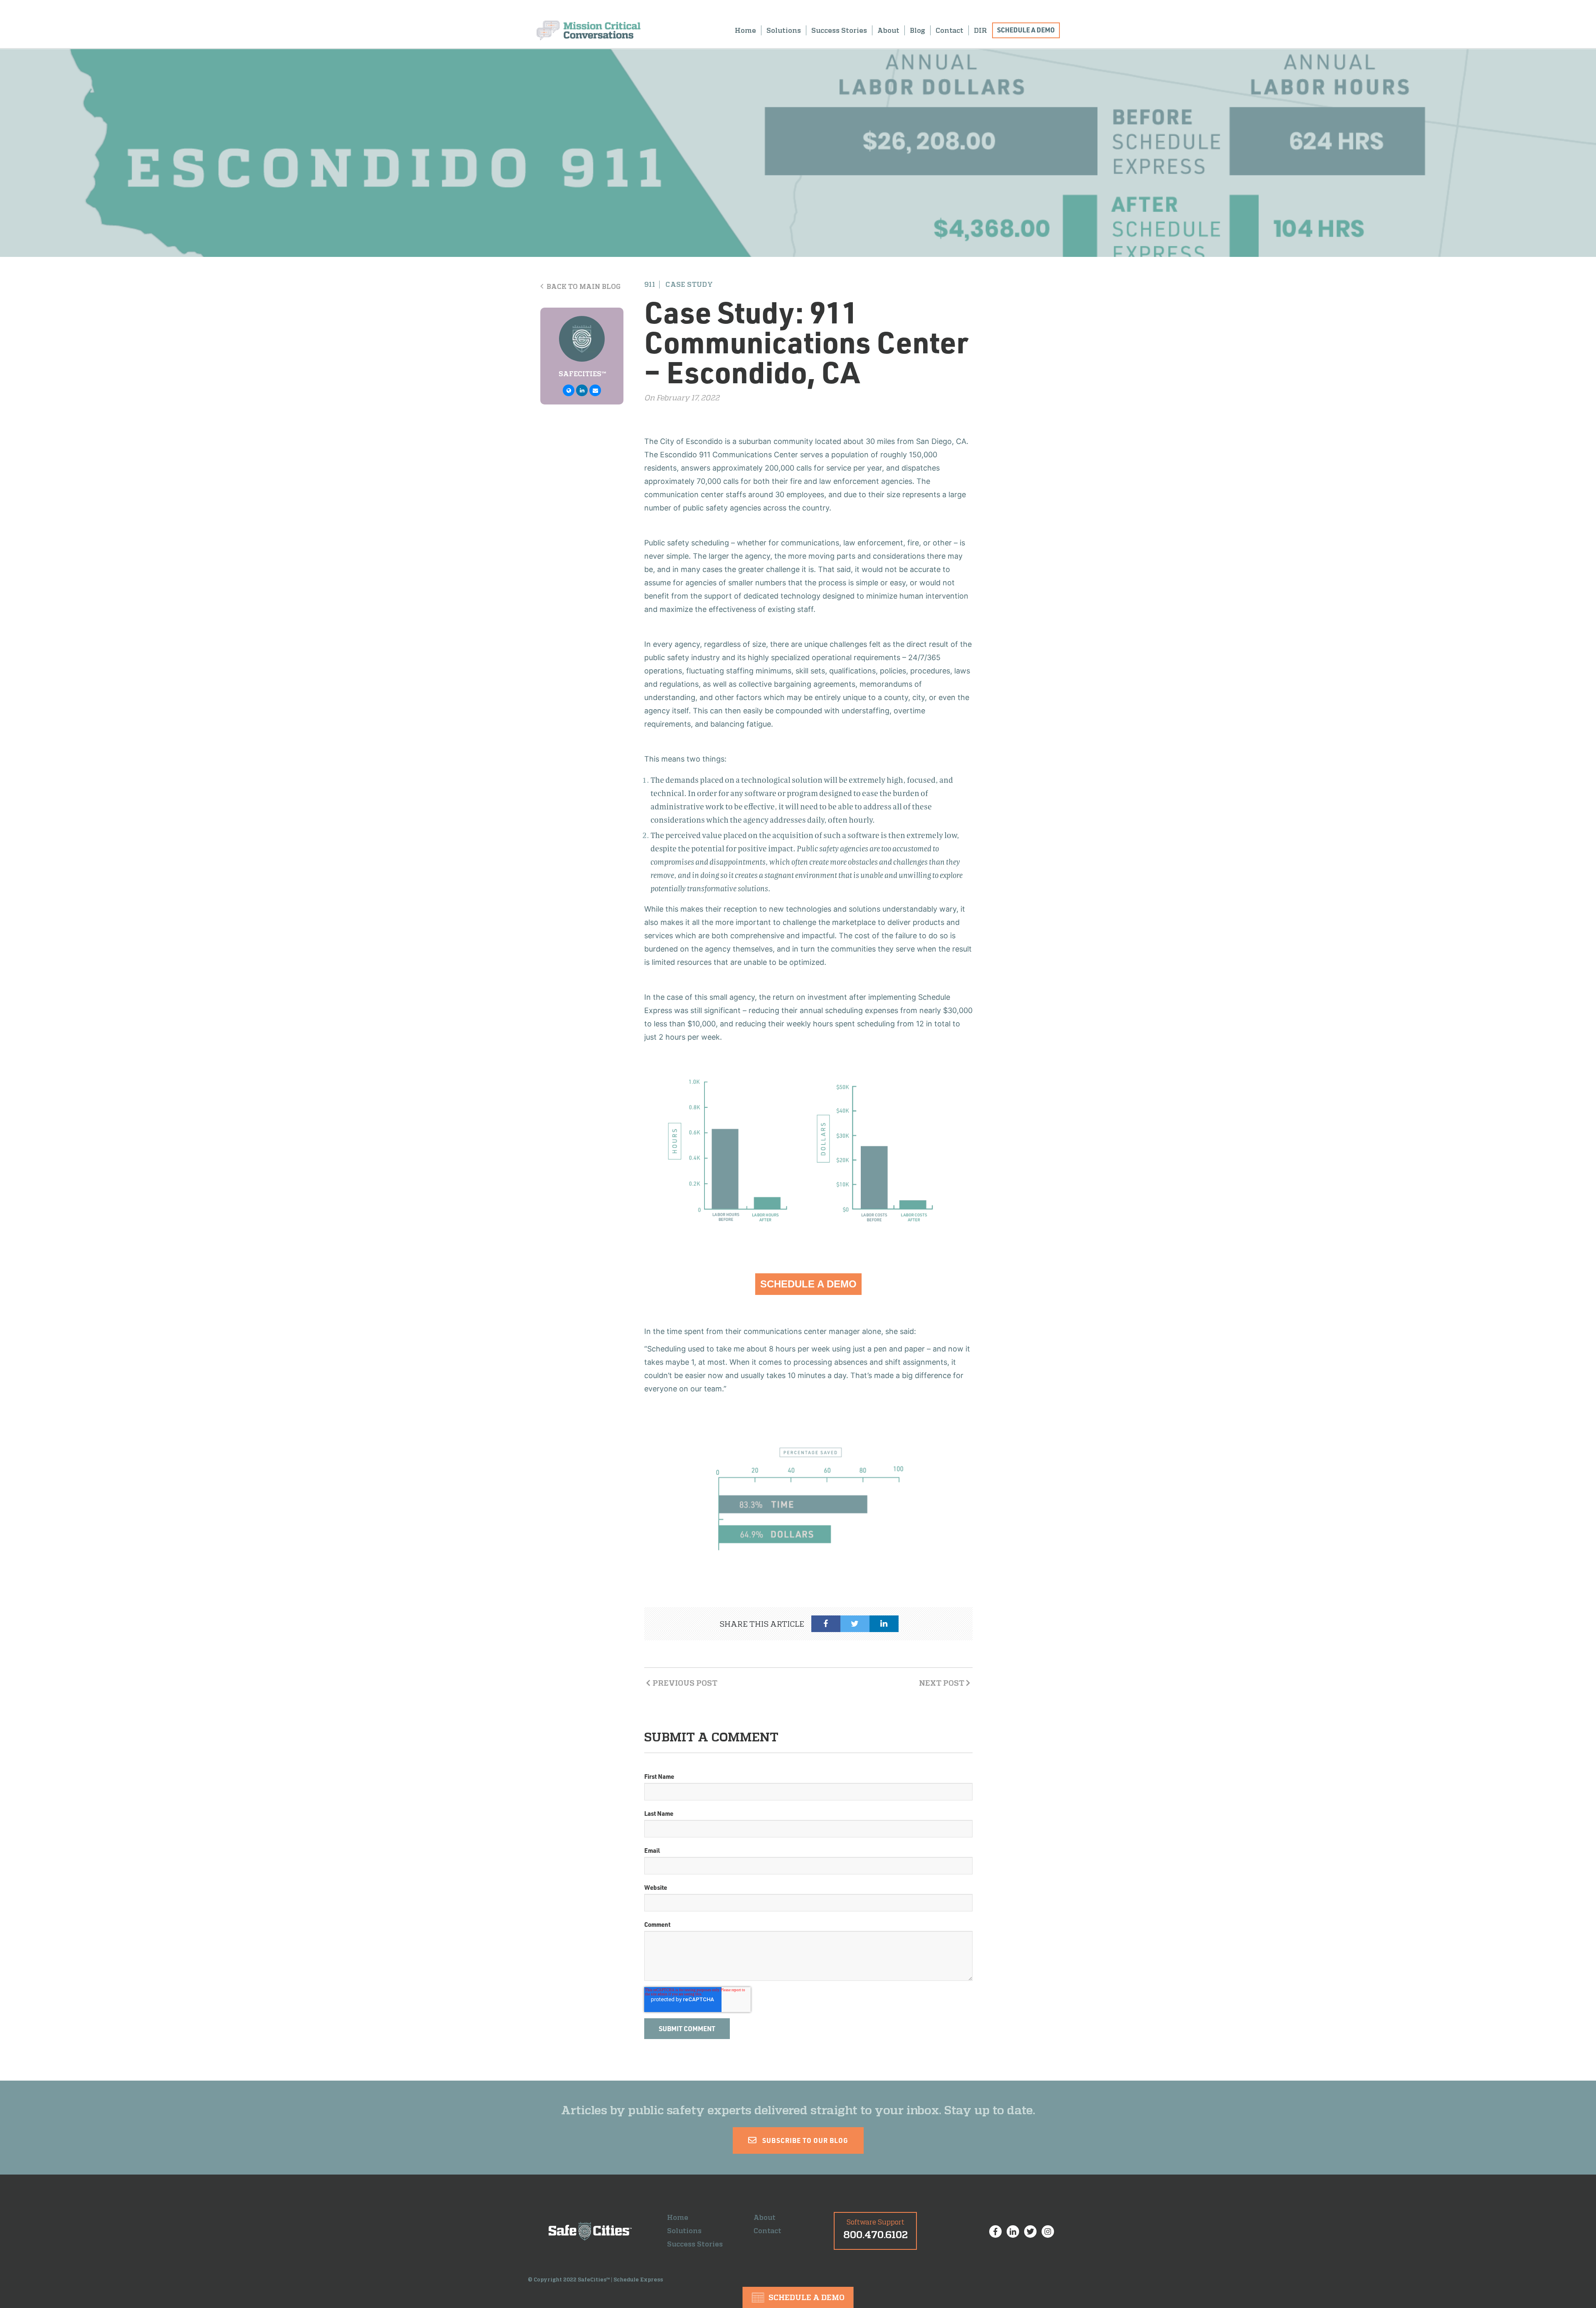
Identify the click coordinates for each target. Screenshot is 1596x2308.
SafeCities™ (582, 374)
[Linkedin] (582, 390)
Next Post (942, 1683)
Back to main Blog (583, 286)
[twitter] (855, 1624)
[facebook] (826, 1624)
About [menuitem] (888, 30)
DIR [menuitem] (980, 30)
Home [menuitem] (745, 30)
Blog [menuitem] (917, 30)
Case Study (689, 285)
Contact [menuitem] (949, 30)
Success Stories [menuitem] (839, 30)
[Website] (569, 390)
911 (650, 285)
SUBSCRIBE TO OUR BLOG (804, 2140)
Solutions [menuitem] (784, 30)
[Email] (595, 390)
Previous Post (685, 1683)
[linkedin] (884, 1624)
